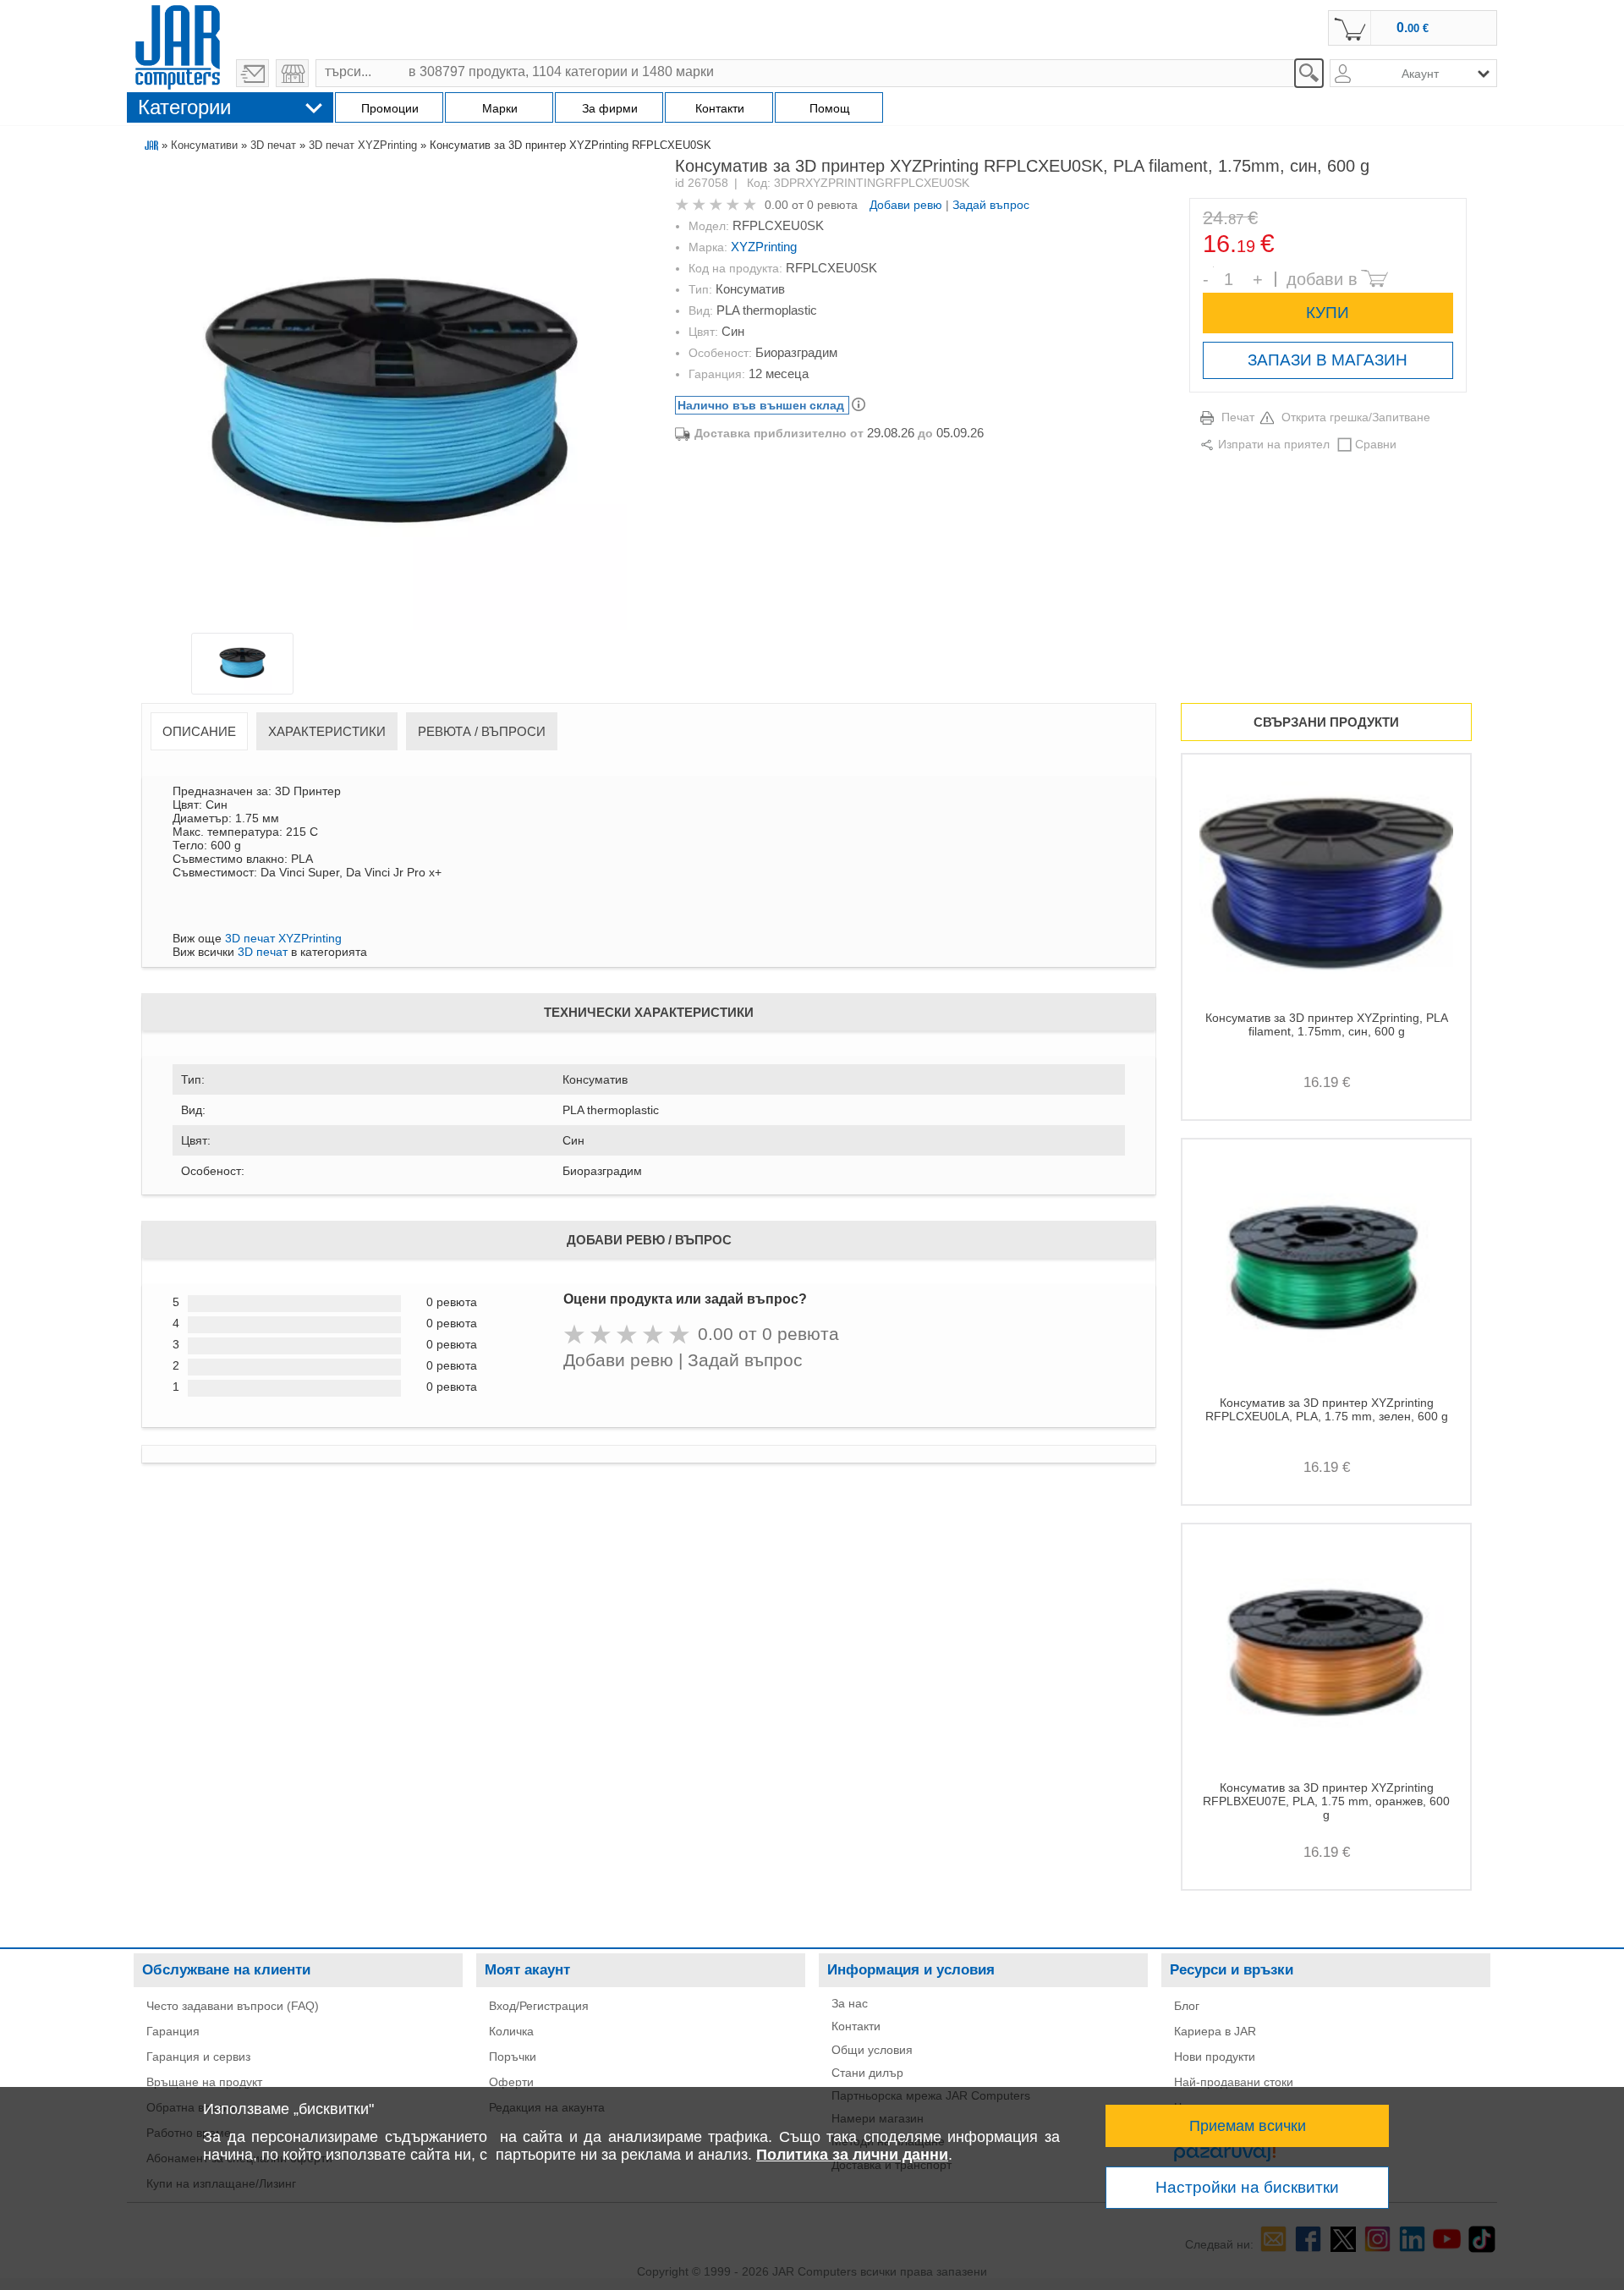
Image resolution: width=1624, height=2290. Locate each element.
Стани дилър (867, 2073)
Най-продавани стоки (1234, 2082)
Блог (1187, 2006)
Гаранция (173, 2031)
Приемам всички (1248, 2126)
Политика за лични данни (852, 2155)
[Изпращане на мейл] (252, 73)
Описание (199, 731)
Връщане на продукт (204, 2082)
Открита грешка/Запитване (1356, 417)
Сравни (1376, 444)
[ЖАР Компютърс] (178, 45)
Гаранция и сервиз (198, 2057)
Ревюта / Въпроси (482, 731)
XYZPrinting (764, 247)
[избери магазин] (292, 73)
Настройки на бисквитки (1247, 2187)
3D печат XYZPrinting (363, 145)
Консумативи (204, 145)
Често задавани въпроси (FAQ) (233, 2006)
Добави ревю (906, 205)
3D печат (273, 145)
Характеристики (327, 731)
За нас (850, 2003)
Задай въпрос (991, 205)
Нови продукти (1215, 2057)
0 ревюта (832, 205)
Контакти (856, 2026)
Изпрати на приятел (1274, 444)
